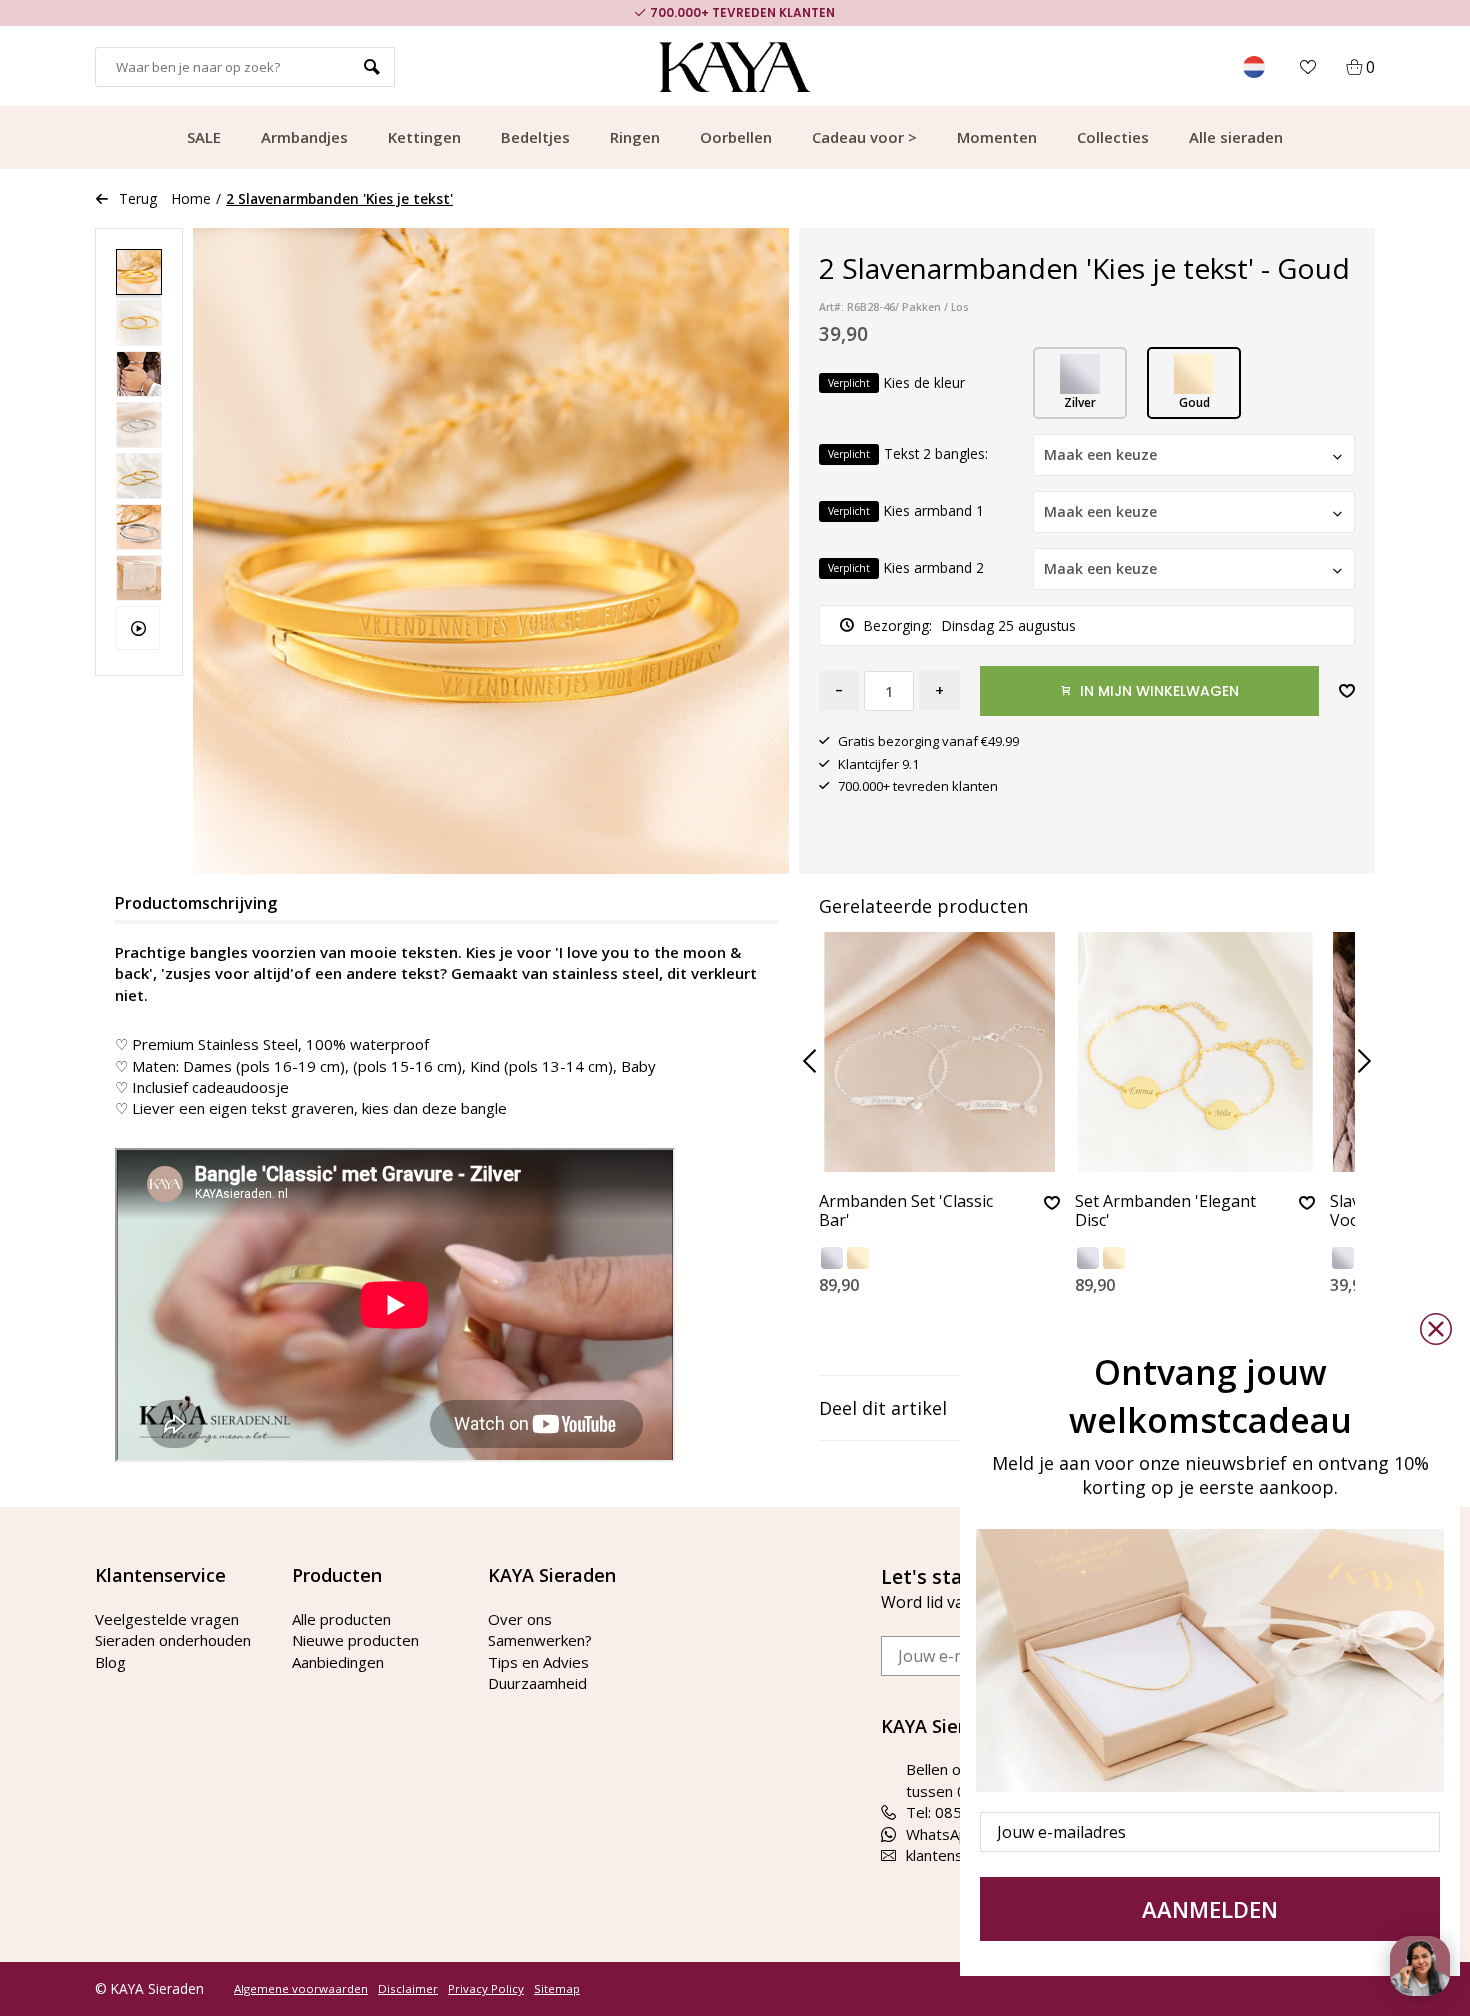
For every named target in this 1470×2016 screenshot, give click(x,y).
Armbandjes (304, 137)
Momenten (997, 137)
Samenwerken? (540, 1640)
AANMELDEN (1210, 1909)
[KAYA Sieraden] (735, 67)
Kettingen (424, 137)
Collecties (1113, 137)
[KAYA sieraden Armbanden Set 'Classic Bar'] (939, 1052)
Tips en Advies (538, 1662)
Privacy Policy (486, 1989)
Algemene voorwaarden (301, 1989)
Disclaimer (408, 1989)
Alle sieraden (1236, 137)
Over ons (520, 1619)
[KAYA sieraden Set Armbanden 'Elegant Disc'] (1195, 1052)
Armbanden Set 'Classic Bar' (906, 1211)
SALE (204, 137)
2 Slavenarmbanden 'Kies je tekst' (339, 198)
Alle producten (341, 1619)
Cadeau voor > (864, 137)
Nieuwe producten (355, 1640)
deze (439, 1108)
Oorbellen (736, 137)
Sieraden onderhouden (173, 1640)
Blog (110, 1662)
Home (191, 198)
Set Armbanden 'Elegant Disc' (1165, 1211)
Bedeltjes (535, 137)
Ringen (635, 137)
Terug (138, 198)
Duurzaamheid (537, 1683)
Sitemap (557, 1989)
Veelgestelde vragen (167, 1619)
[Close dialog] (1436, 1329)
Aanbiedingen (338, 1662)
